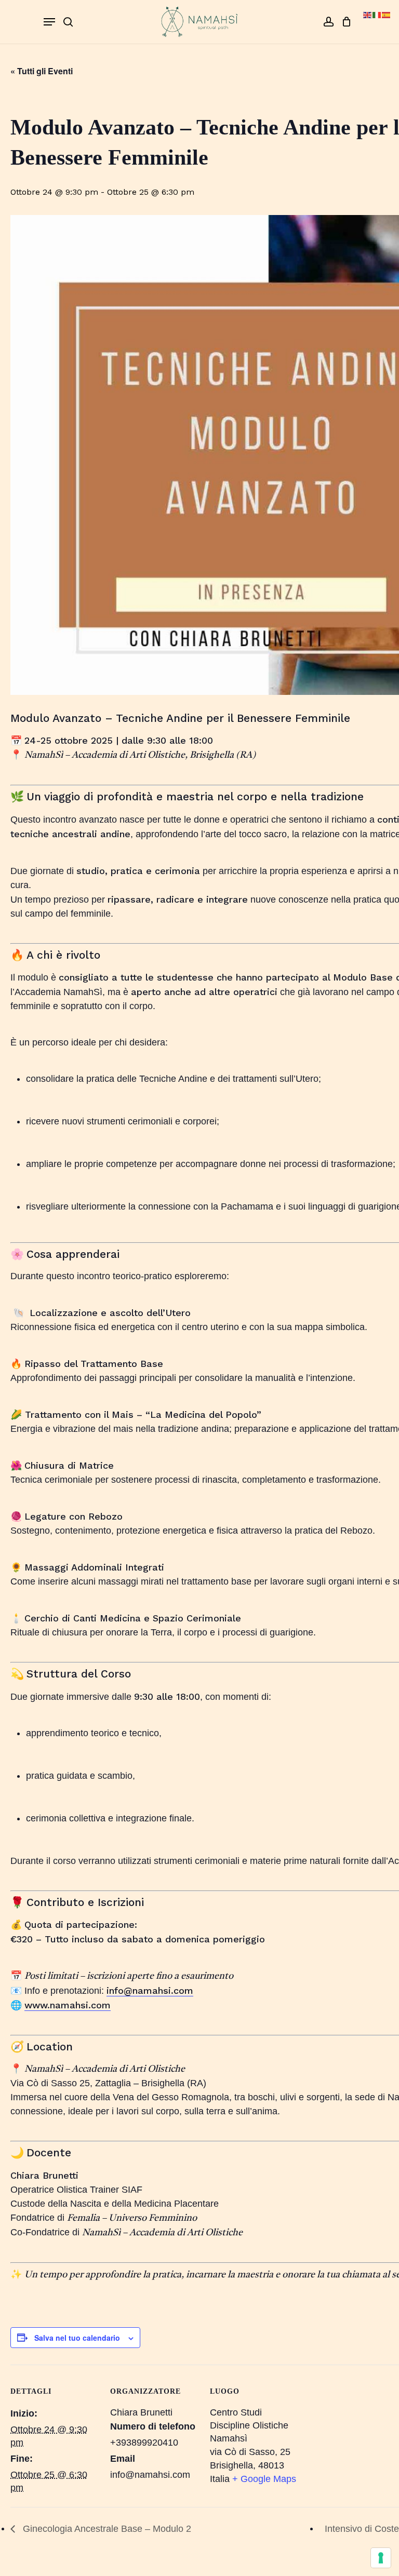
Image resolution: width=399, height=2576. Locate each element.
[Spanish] (387, 14)
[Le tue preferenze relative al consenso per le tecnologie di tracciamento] (381, 2558)
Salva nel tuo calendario (77, 2338)
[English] (368, 14)
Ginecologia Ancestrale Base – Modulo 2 (106, 2529)
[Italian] (377, 14)
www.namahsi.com (68, 2005)
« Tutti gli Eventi (42, 71)
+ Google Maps (264, 2479)
